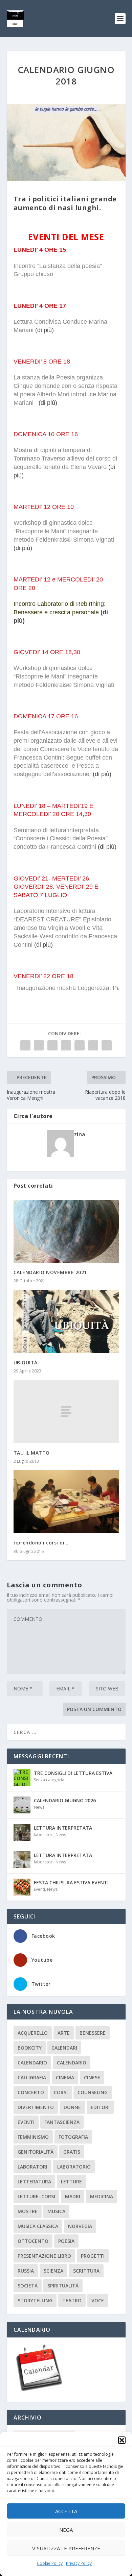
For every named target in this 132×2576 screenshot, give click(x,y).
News (39, 1807)
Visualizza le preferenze (66, 2548)
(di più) (45, 330)
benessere (93, 2033)
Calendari (64, 2048)
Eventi (39, 1889)
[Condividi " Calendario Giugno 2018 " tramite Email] (93, 1045)
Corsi (61, 2092)
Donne (72, 2107)
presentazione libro (44, 2256)
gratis (72, 2152)
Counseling (93, 2092)
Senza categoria (49, 1780)
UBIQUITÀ (26, 1363)
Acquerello (33, 2033)
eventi (26, 2122)
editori (100, 2107)
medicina (102, 2196)
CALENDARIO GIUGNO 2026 (65, 1800)
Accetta (66, 2511)
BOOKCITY (30, 2048)
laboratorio (74, 2167)
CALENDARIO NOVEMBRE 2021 (50, 1272)
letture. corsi (36, 2196)
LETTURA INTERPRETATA (63, 1828)
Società (28, 2286)
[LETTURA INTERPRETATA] (22, 1832)
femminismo (33, 2137)
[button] (122, 2440)
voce (98, 2300)
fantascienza (62, 2122)
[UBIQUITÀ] (66, 1321)
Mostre (28, 2211)
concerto (31, 2092)
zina (80, 1134)
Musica (56, 2211)
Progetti (93, 2256)
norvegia (80, 2226)
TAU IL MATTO (32, 1453)
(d (103, 612)
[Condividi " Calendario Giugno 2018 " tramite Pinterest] (66, 1045)
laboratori (44, 1835)
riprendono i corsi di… (41, 1543)
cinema (65, 2077)
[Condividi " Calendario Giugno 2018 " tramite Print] (107, 1045)
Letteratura (34, 2182)
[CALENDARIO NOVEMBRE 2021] (66, 1231)
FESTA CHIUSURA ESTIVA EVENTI (71, 1883)
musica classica (38, 2226)
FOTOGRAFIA (73, 2137)
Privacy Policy (79, 2563)
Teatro (72, 2300)
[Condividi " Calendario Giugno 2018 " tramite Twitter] (39, 1045)
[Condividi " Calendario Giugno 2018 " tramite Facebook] (25, 1045)
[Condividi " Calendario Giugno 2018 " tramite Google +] (52, 1045)
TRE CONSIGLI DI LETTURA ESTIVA (73, 1773)
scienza (53, 2271)
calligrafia (32, 2077)
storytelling (35, 2300)
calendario (32, 2063)
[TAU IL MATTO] (66, 1411)
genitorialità (36, 2152)
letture (71, 2182)
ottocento (33, 2241)
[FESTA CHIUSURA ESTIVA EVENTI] (22, 1887)
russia (26, 2271)
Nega (66, 2530)
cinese (92, 2077)
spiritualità (63, 2286)
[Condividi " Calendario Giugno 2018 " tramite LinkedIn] (80, 1045)
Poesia (66, 2241)
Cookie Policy (50, 2563)
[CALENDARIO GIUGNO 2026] (22, 1805)
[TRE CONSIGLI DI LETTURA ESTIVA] (22, 1778)
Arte (64, 2033)
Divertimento (36, 2107)
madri (73, 2196)
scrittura (86, 2271)
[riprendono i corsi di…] (66, 1502)
